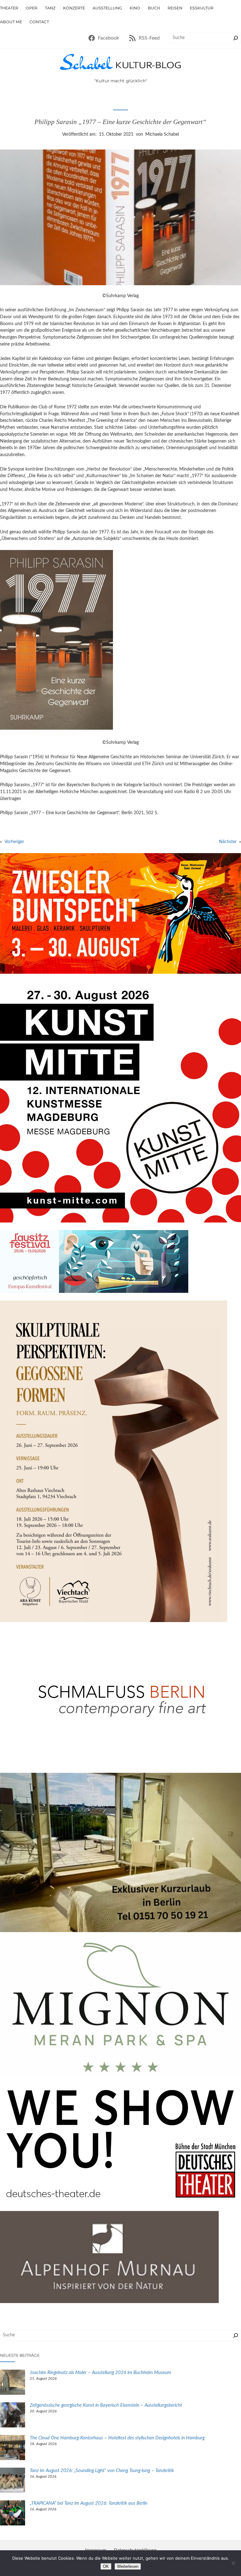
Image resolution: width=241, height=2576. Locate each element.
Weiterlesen (128, 2566)
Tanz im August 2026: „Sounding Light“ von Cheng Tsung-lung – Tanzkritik (102, 2471)
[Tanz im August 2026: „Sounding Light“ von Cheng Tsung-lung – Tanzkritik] (13, 2481)
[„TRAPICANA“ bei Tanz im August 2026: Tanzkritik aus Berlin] (13, 2514)
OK (106, 2566)
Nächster (228, 842)
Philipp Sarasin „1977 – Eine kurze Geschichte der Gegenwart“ (120, 122)
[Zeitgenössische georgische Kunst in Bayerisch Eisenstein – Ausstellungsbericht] (13, 2416)
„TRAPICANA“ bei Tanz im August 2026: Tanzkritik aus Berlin (89, 2503)
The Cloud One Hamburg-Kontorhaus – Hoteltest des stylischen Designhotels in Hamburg (117, 2438)
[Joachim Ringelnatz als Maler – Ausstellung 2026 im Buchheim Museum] (13, 2383)
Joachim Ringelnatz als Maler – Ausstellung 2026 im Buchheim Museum (101, 2373)
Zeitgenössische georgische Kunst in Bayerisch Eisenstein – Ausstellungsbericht (107, 2405)
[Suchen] (236, 38)
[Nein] (233, 2563)
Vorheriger (14, 842)
